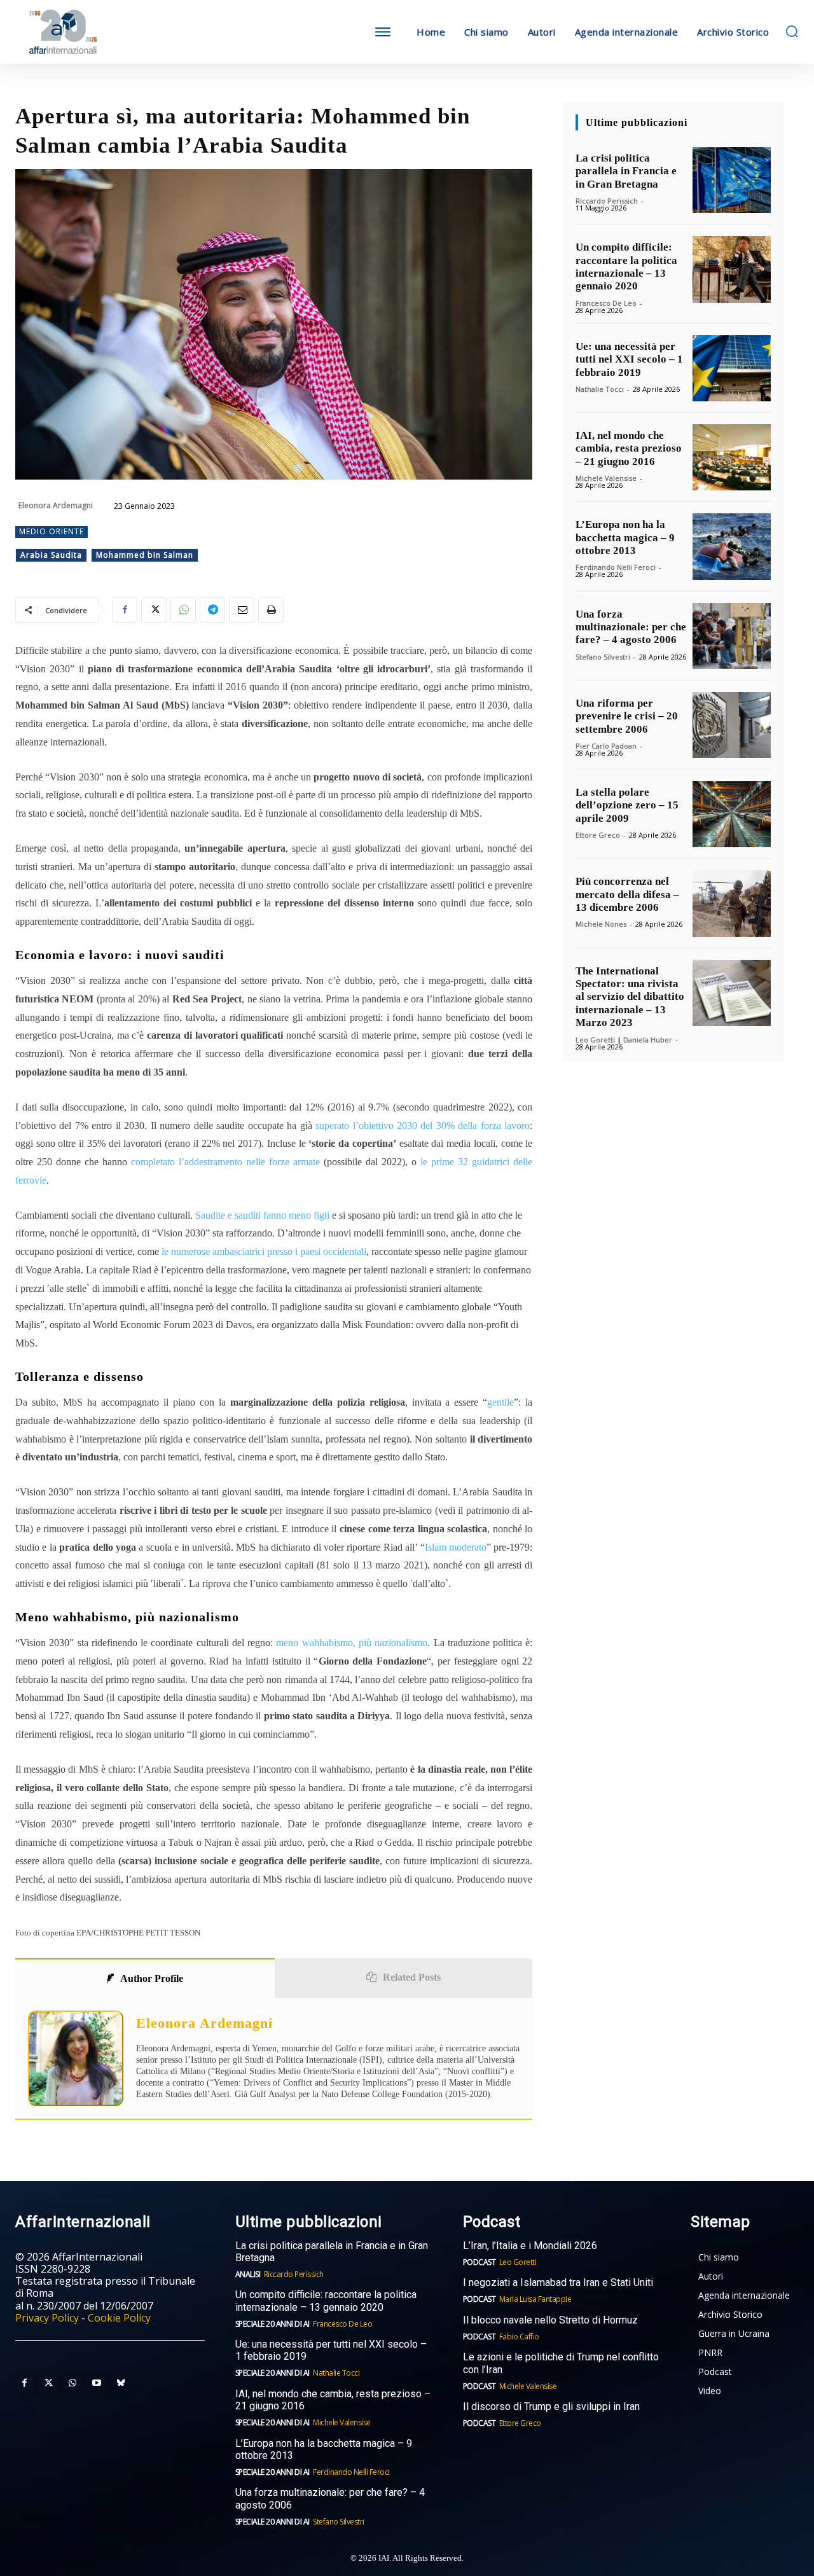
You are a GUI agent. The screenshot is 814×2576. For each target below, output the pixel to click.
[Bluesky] (121, 2383)
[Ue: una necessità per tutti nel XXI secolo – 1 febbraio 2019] (732, 368)
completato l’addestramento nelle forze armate (227, 1162)
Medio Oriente (52, 531)
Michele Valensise (606, 478)
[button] (792, 31)
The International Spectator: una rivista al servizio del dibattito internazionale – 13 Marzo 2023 (630, 997)
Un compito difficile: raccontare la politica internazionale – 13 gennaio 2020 (626, 267)
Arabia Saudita (51, 555)
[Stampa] (271, 610)
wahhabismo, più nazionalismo (365, 1643)
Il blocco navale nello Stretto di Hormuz (550, 2320)
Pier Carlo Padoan (606, 746)
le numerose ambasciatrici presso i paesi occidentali (264, 1251)
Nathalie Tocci (600, 389)
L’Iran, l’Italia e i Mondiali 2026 (530, 2246)
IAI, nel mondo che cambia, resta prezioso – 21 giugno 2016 (629, 448)
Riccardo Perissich (607, 201)
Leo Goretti (595, 1040)
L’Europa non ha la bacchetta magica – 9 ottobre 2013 (625, 537)
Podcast (479, 2262)
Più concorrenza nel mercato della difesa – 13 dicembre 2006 (627, 894)
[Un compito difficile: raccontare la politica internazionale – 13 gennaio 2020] (732, 269)
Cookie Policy (119, 2318)
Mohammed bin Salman (145, 555)
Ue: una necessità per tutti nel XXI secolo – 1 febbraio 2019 (629, 359)
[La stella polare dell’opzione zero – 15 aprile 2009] (732, 814)
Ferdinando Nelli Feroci (616, 567)
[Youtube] (97, 2383)
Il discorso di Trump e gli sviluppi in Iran (551, 2406)
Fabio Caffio (519, 2337)
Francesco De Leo (606, 303)
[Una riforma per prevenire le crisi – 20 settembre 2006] (732, 725)
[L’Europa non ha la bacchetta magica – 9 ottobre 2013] (732, 546)
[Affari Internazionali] (113, 32)
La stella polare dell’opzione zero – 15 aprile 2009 (627, 805)
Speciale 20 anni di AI (272, 2324)
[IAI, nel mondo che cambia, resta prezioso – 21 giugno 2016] (732, 457)
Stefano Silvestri (603, 657)
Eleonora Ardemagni (56, 505)
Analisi (248, 2274)
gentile (500, 1402)
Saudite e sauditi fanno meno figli (262, 1215)
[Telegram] (212, 610)
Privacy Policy (47, 2318)
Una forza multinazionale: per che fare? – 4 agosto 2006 (631, 627)
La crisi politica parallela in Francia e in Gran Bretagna (626, 171)
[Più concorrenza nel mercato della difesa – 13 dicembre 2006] (732, 903)
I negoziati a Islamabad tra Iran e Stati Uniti (558, 2282)
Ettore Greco (598, 835)
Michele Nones (601, 924)
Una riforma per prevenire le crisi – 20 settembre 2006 (627, 716)
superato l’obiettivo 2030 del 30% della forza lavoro (423, 1125)
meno (289, 1643)
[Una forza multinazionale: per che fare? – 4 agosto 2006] (732, 636)
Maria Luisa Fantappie (535, 2299)
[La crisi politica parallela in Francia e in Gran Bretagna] (732, 180)
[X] (154, 610)
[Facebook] (125, 610)
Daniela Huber (648, 1040)
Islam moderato (456, 1547)
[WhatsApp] (183, 610)
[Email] (242, 610)
